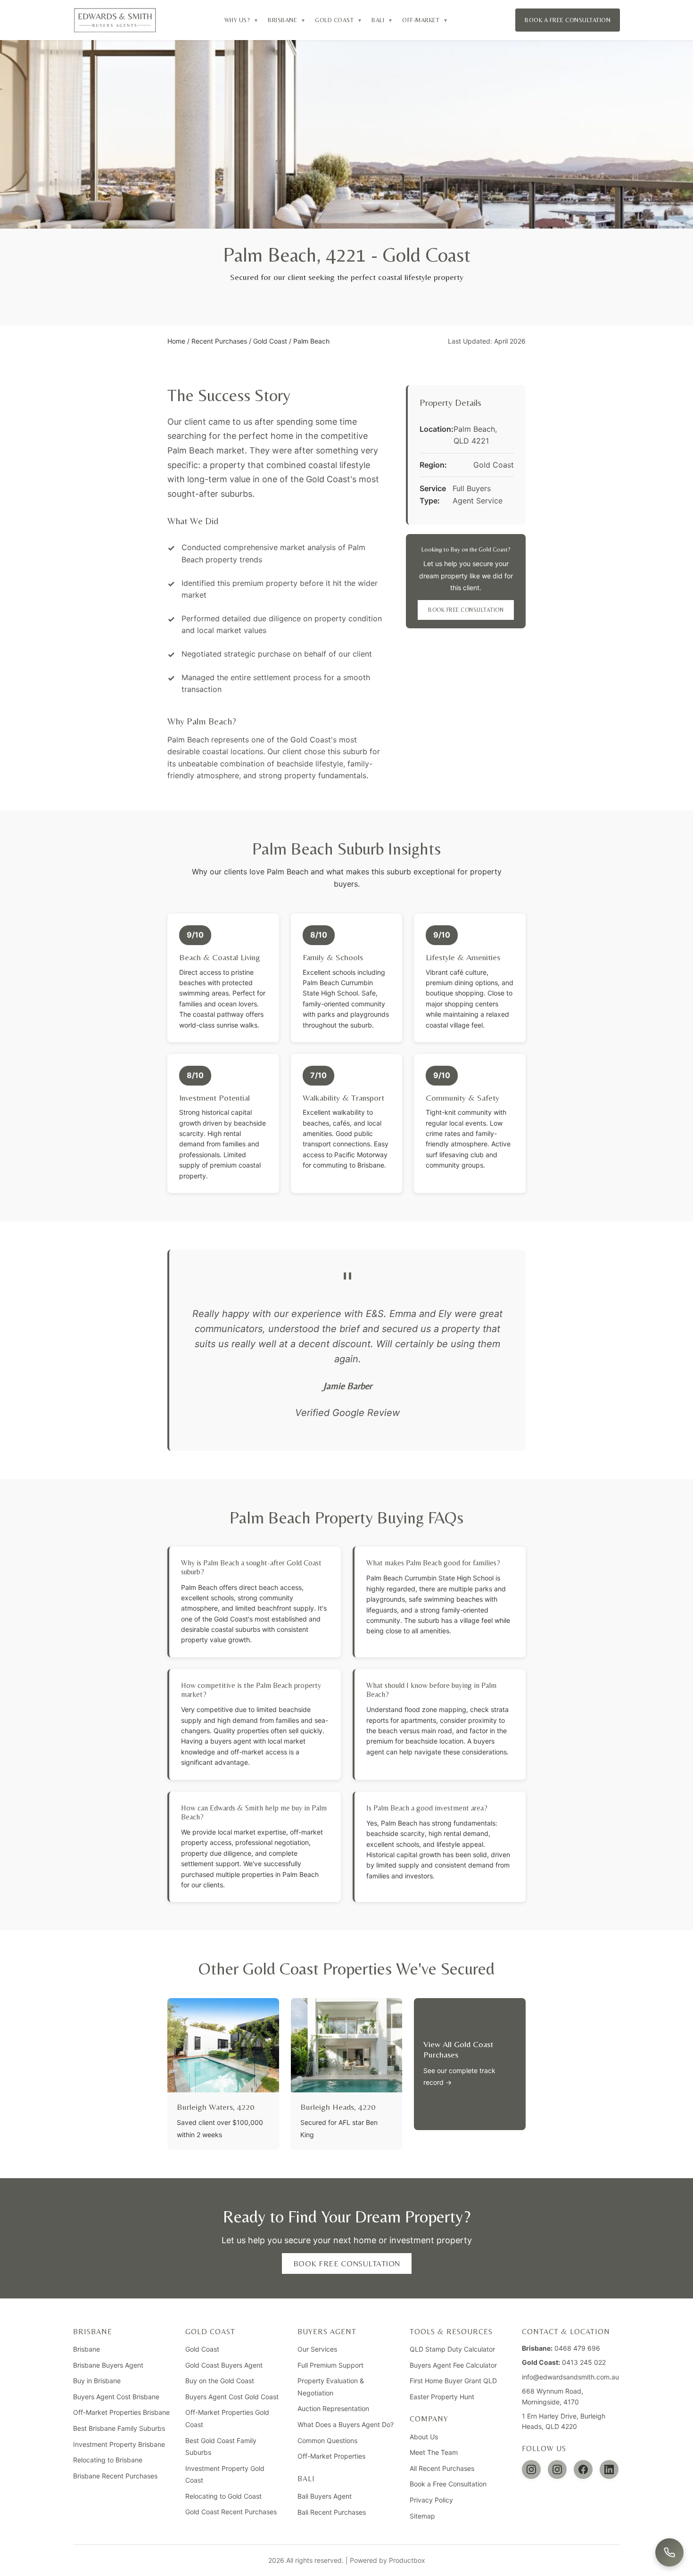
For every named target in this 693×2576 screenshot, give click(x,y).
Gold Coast (270, 341)
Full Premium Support (330, 2365)
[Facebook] (583, 2469)
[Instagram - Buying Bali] (557, 2469)
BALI (382, 20)
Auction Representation (333, 2408)
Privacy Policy (431, 2500)
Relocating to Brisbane (108, 2460)
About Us (424, 2437)
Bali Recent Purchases (332, 2512)
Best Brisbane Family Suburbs (119, 2428)
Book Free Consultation (466, 610)
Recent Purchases (219, 341)
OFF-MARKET (425, 20)
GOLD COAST (338, 20)
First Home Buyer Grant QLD (453, 2381)
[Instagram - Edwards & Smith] (531, 2469)
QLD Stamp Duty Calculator (452, 2349)
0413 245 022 (584, 2362)
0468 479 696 (577, 2348)
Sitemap (422, 2516)
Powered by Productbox (388, 2560)
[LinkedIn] (609, 2469)
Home (176, 341)
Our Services (317, 2349)
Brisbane (87, 2349)
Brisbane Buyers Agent (108, 2365)
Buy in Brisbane (97, 2381)
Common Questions (327, 2440)
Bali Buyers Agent (325, 2496)
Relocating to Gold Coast (223, 2496)
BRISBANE (287, 20)
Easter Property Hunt (442, 2397)
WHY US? (242, 20)
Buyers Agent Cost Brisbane (116, 2397)
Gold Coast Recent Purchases (231, 2512)
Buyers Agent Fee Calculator (453, 2365)
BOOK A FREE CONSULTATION (568, 20)
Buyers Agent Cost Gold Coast (232, 2397)
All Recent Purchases (442, 2468)
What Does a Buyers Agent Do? (346, 2424)
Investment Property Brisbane (119, 2444)
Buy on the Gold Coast (220, 2381)
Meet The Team (434, 2452)
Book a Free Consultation (448, 2484)
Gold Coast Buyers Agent (224, 2365)
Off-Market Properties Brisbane (121, 2412)
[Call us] (669, 2552)
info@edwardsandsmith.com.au (570, 2377)
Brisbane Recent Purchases (115, 2476)
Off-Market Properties (331, 2456)
